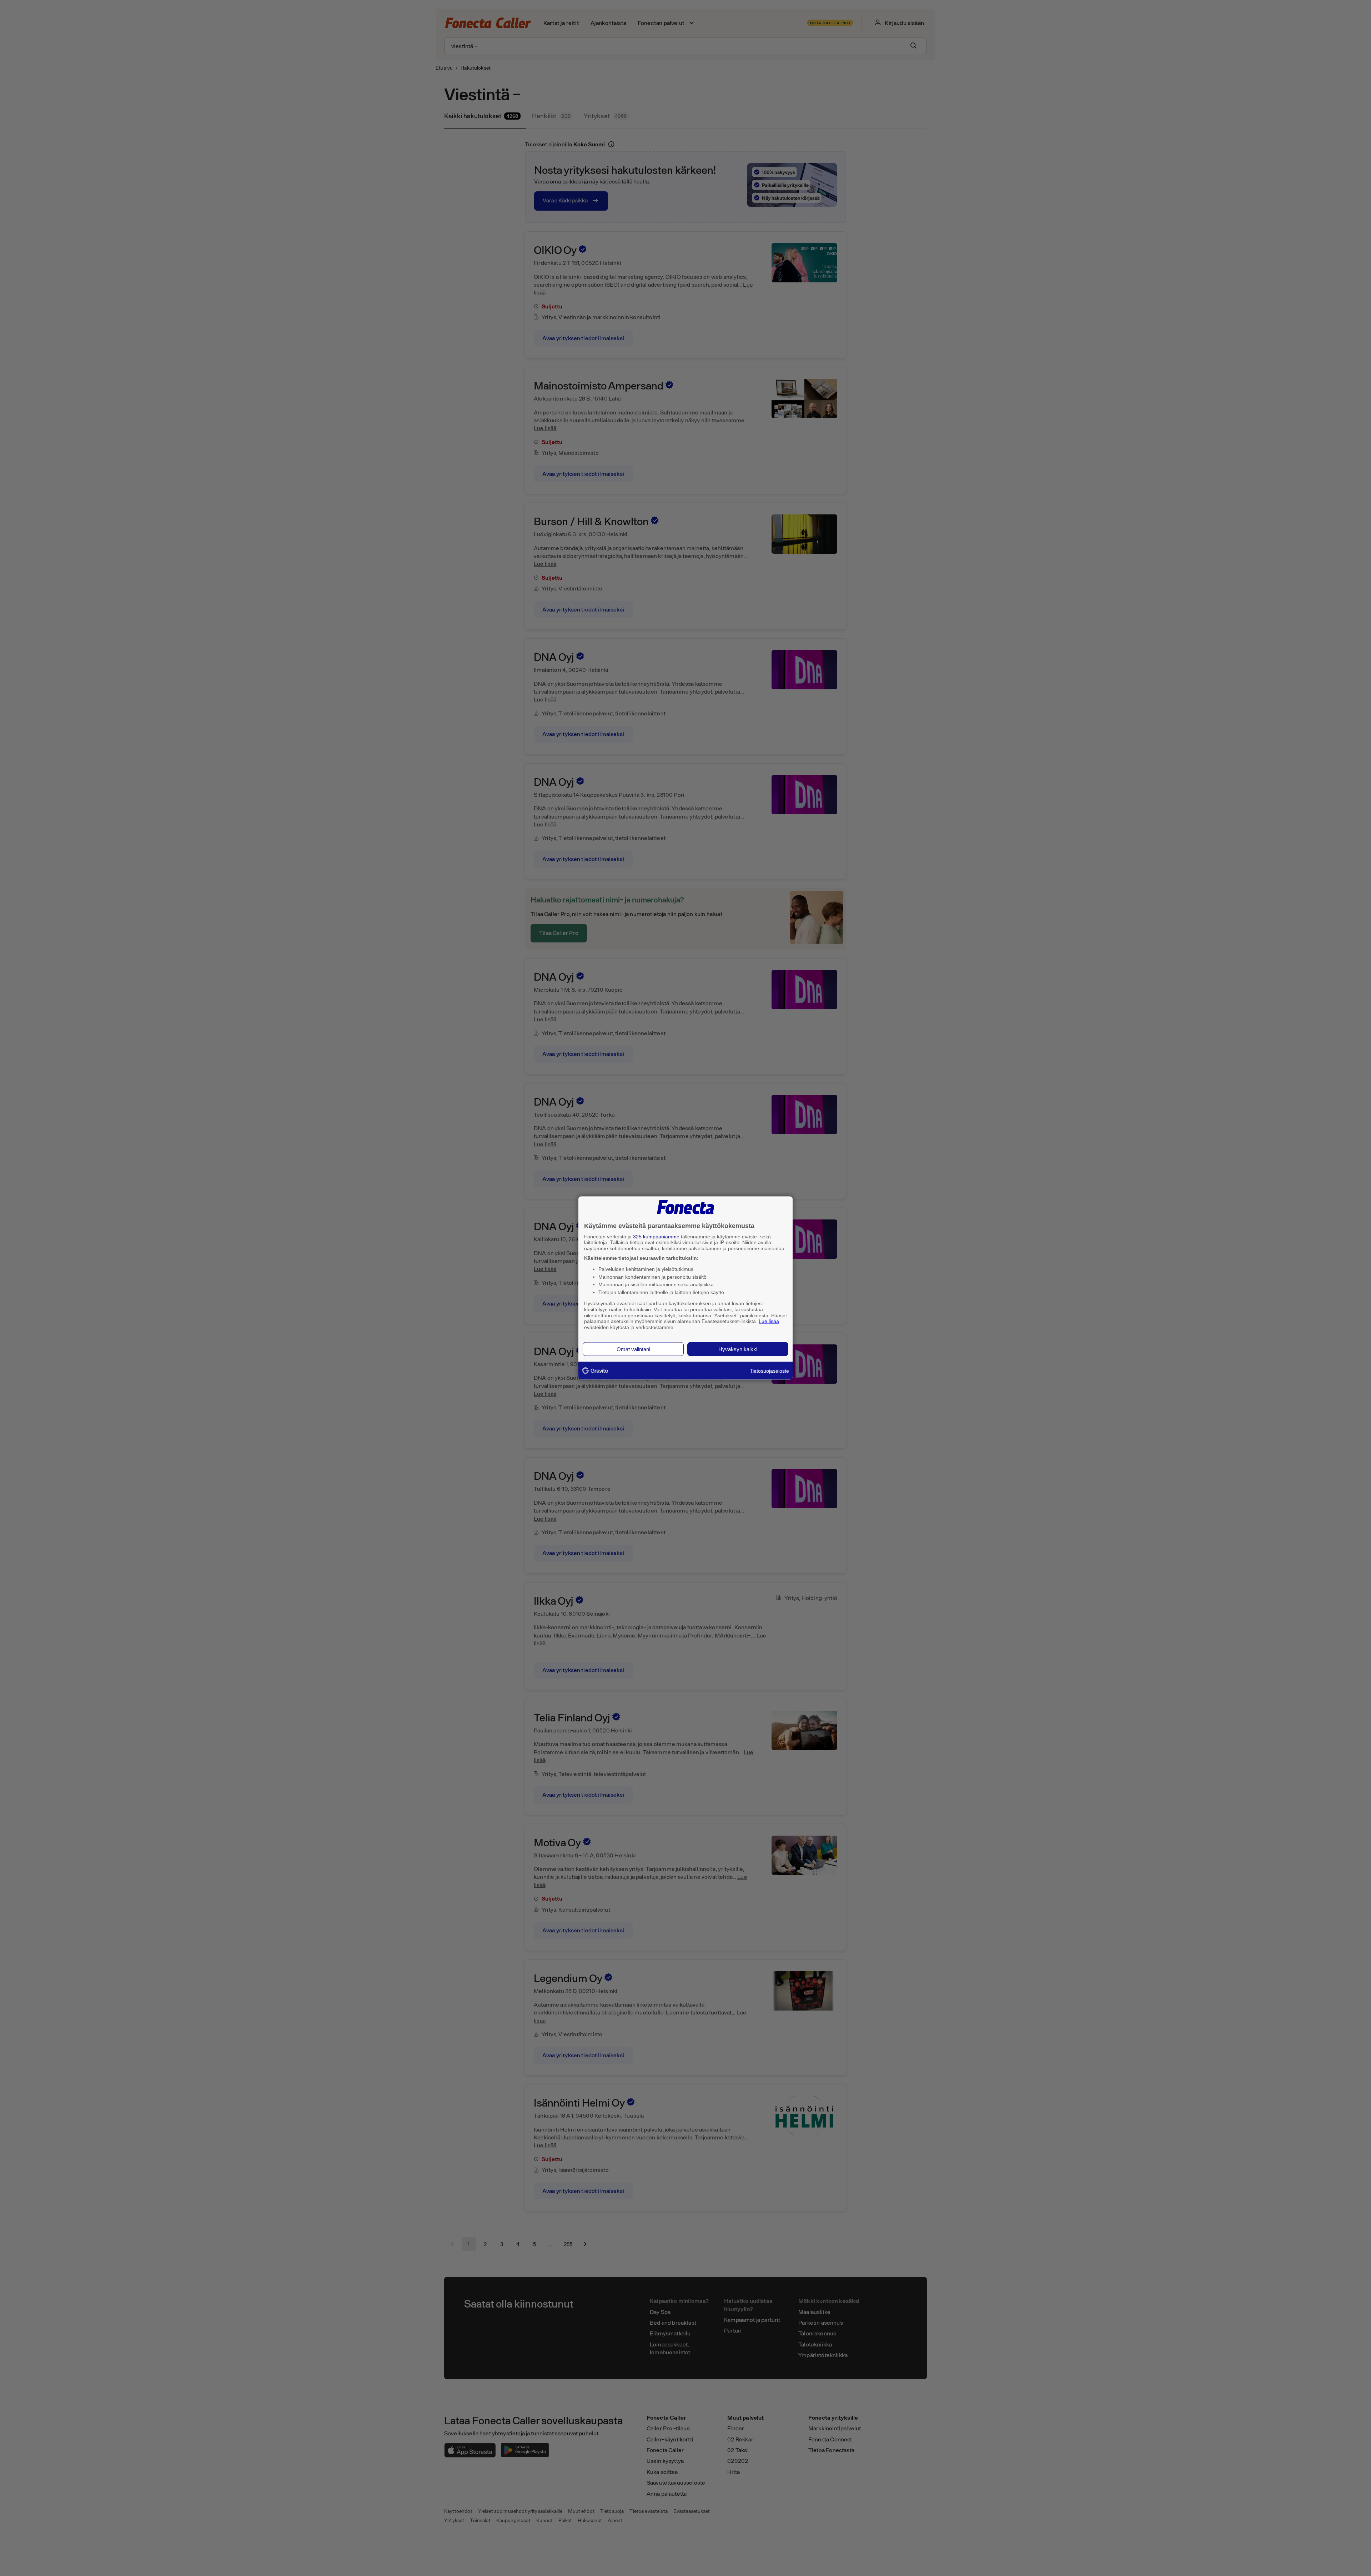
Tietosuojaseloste (769, 1370)
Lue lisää (769, 1321)
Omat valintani (633, 1349)
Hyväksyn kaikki (738, 1349)
